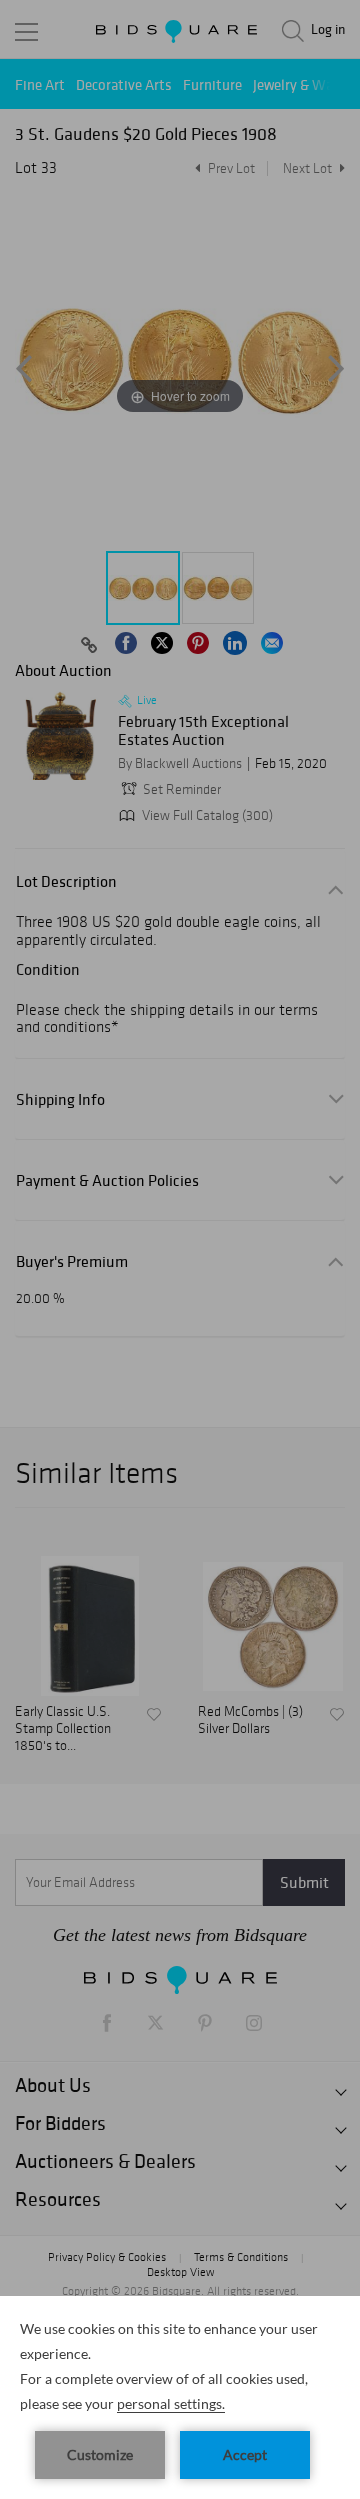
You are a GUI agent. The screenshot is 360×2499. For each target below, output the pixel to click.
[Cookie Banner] (180, 2397)
